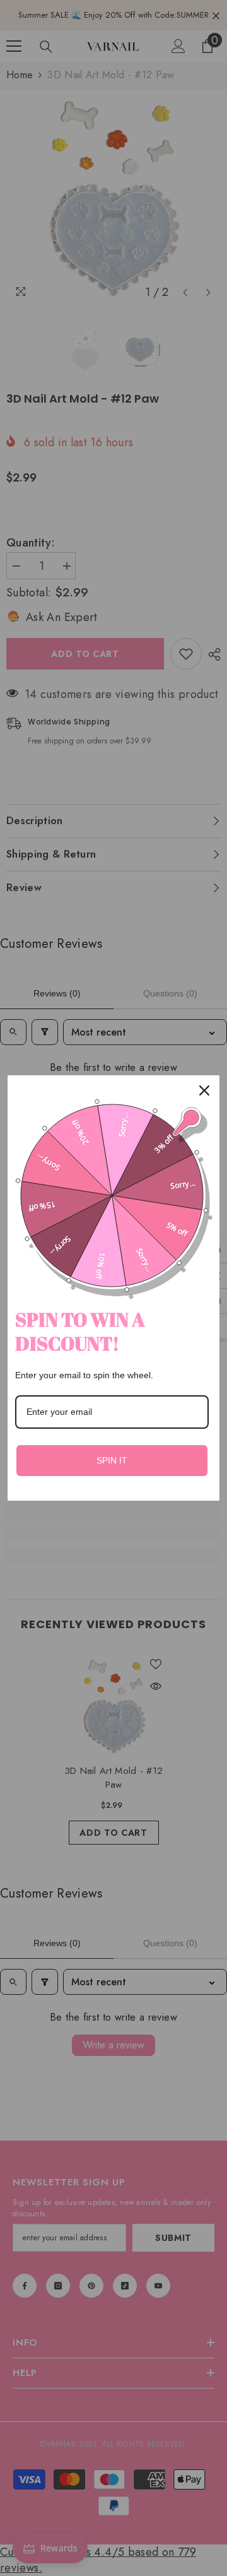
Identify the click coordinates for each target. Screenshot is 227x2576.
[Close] (204, 1090)
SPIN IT (112, 1460)
